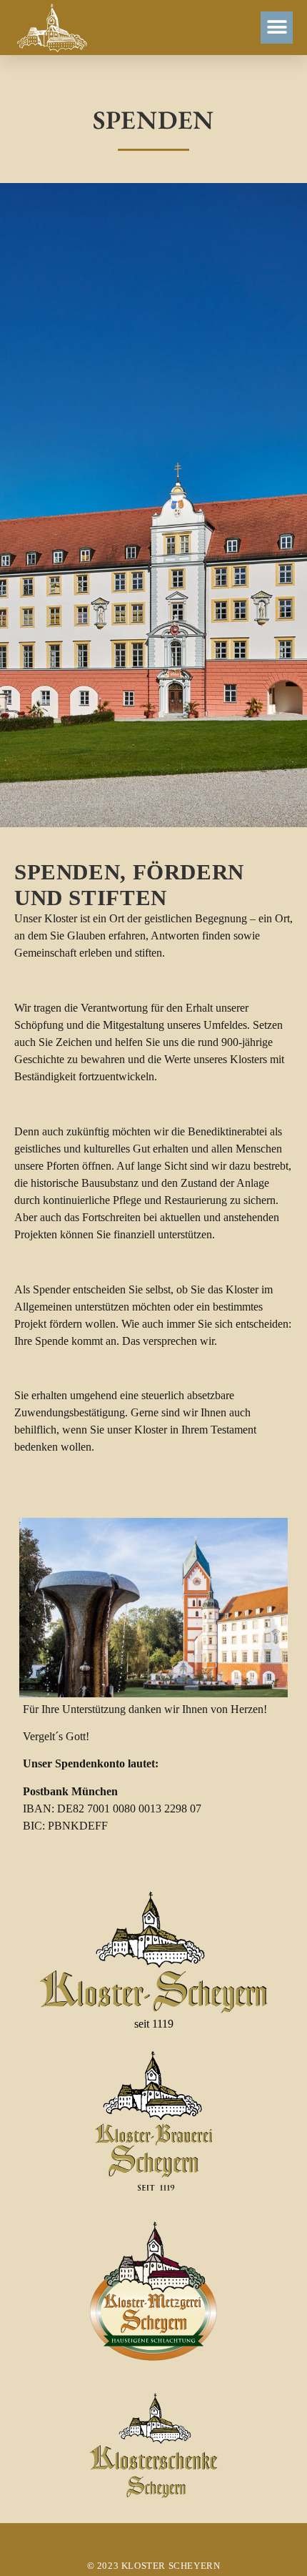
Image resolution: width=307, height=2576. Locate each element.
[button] (277, 28)
